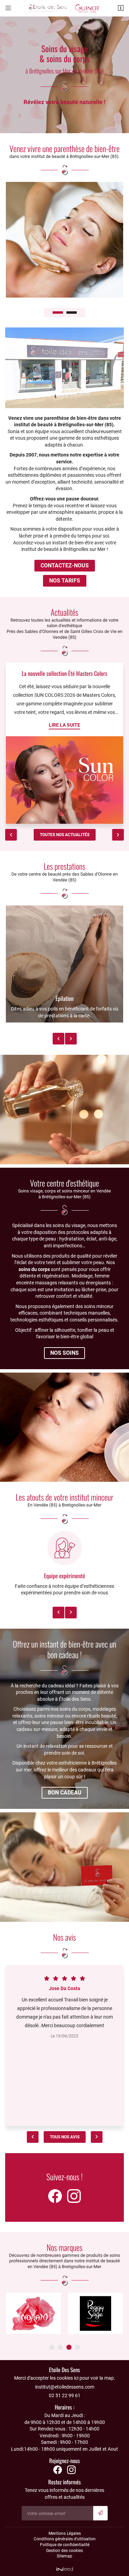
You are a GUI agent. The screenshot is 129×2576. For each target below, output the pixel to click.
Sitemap (64, 2556)
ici (76, 2378)
